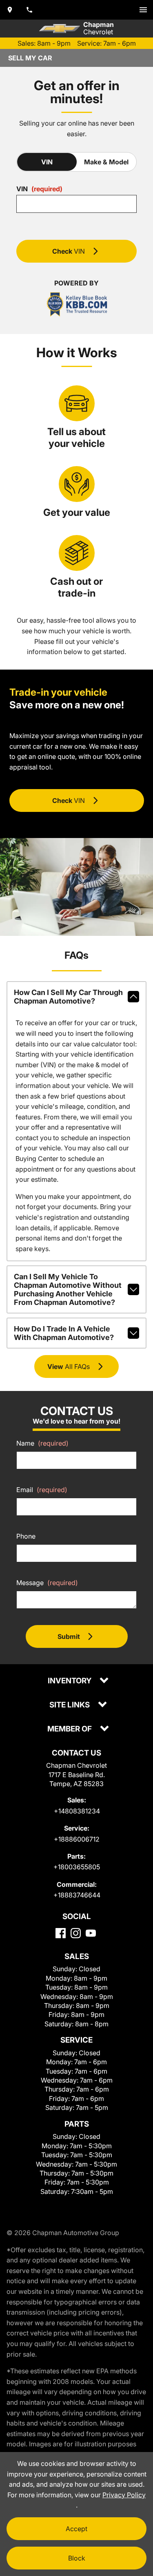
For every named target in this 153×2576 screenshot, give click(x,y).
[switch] (143, 10)
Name (42, 1443)
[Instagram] (76, 1933)
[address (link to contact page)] (10, 10)
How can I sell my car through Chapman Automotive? (68, 997)
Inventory (70, 1681)
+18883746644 (77, 1895)
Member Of (70, 1729)
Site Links (70, 1705)
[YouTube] (91, 1933)
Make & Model (106, 162)
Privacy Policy (124, 2495)
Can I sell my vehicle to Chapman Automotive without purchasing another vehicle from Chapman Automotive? (68, 1289)
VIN (47, 162)
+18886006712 (77, 1839)
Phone (26, 1536)
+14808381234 (77, 1811)
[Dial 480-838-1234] (29, 10)
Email (42, 1490)
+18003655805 (77, 1867)
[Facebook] (61, 1933)
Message (47, 1583)
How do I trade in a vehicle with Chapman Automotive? (64, 1333)
